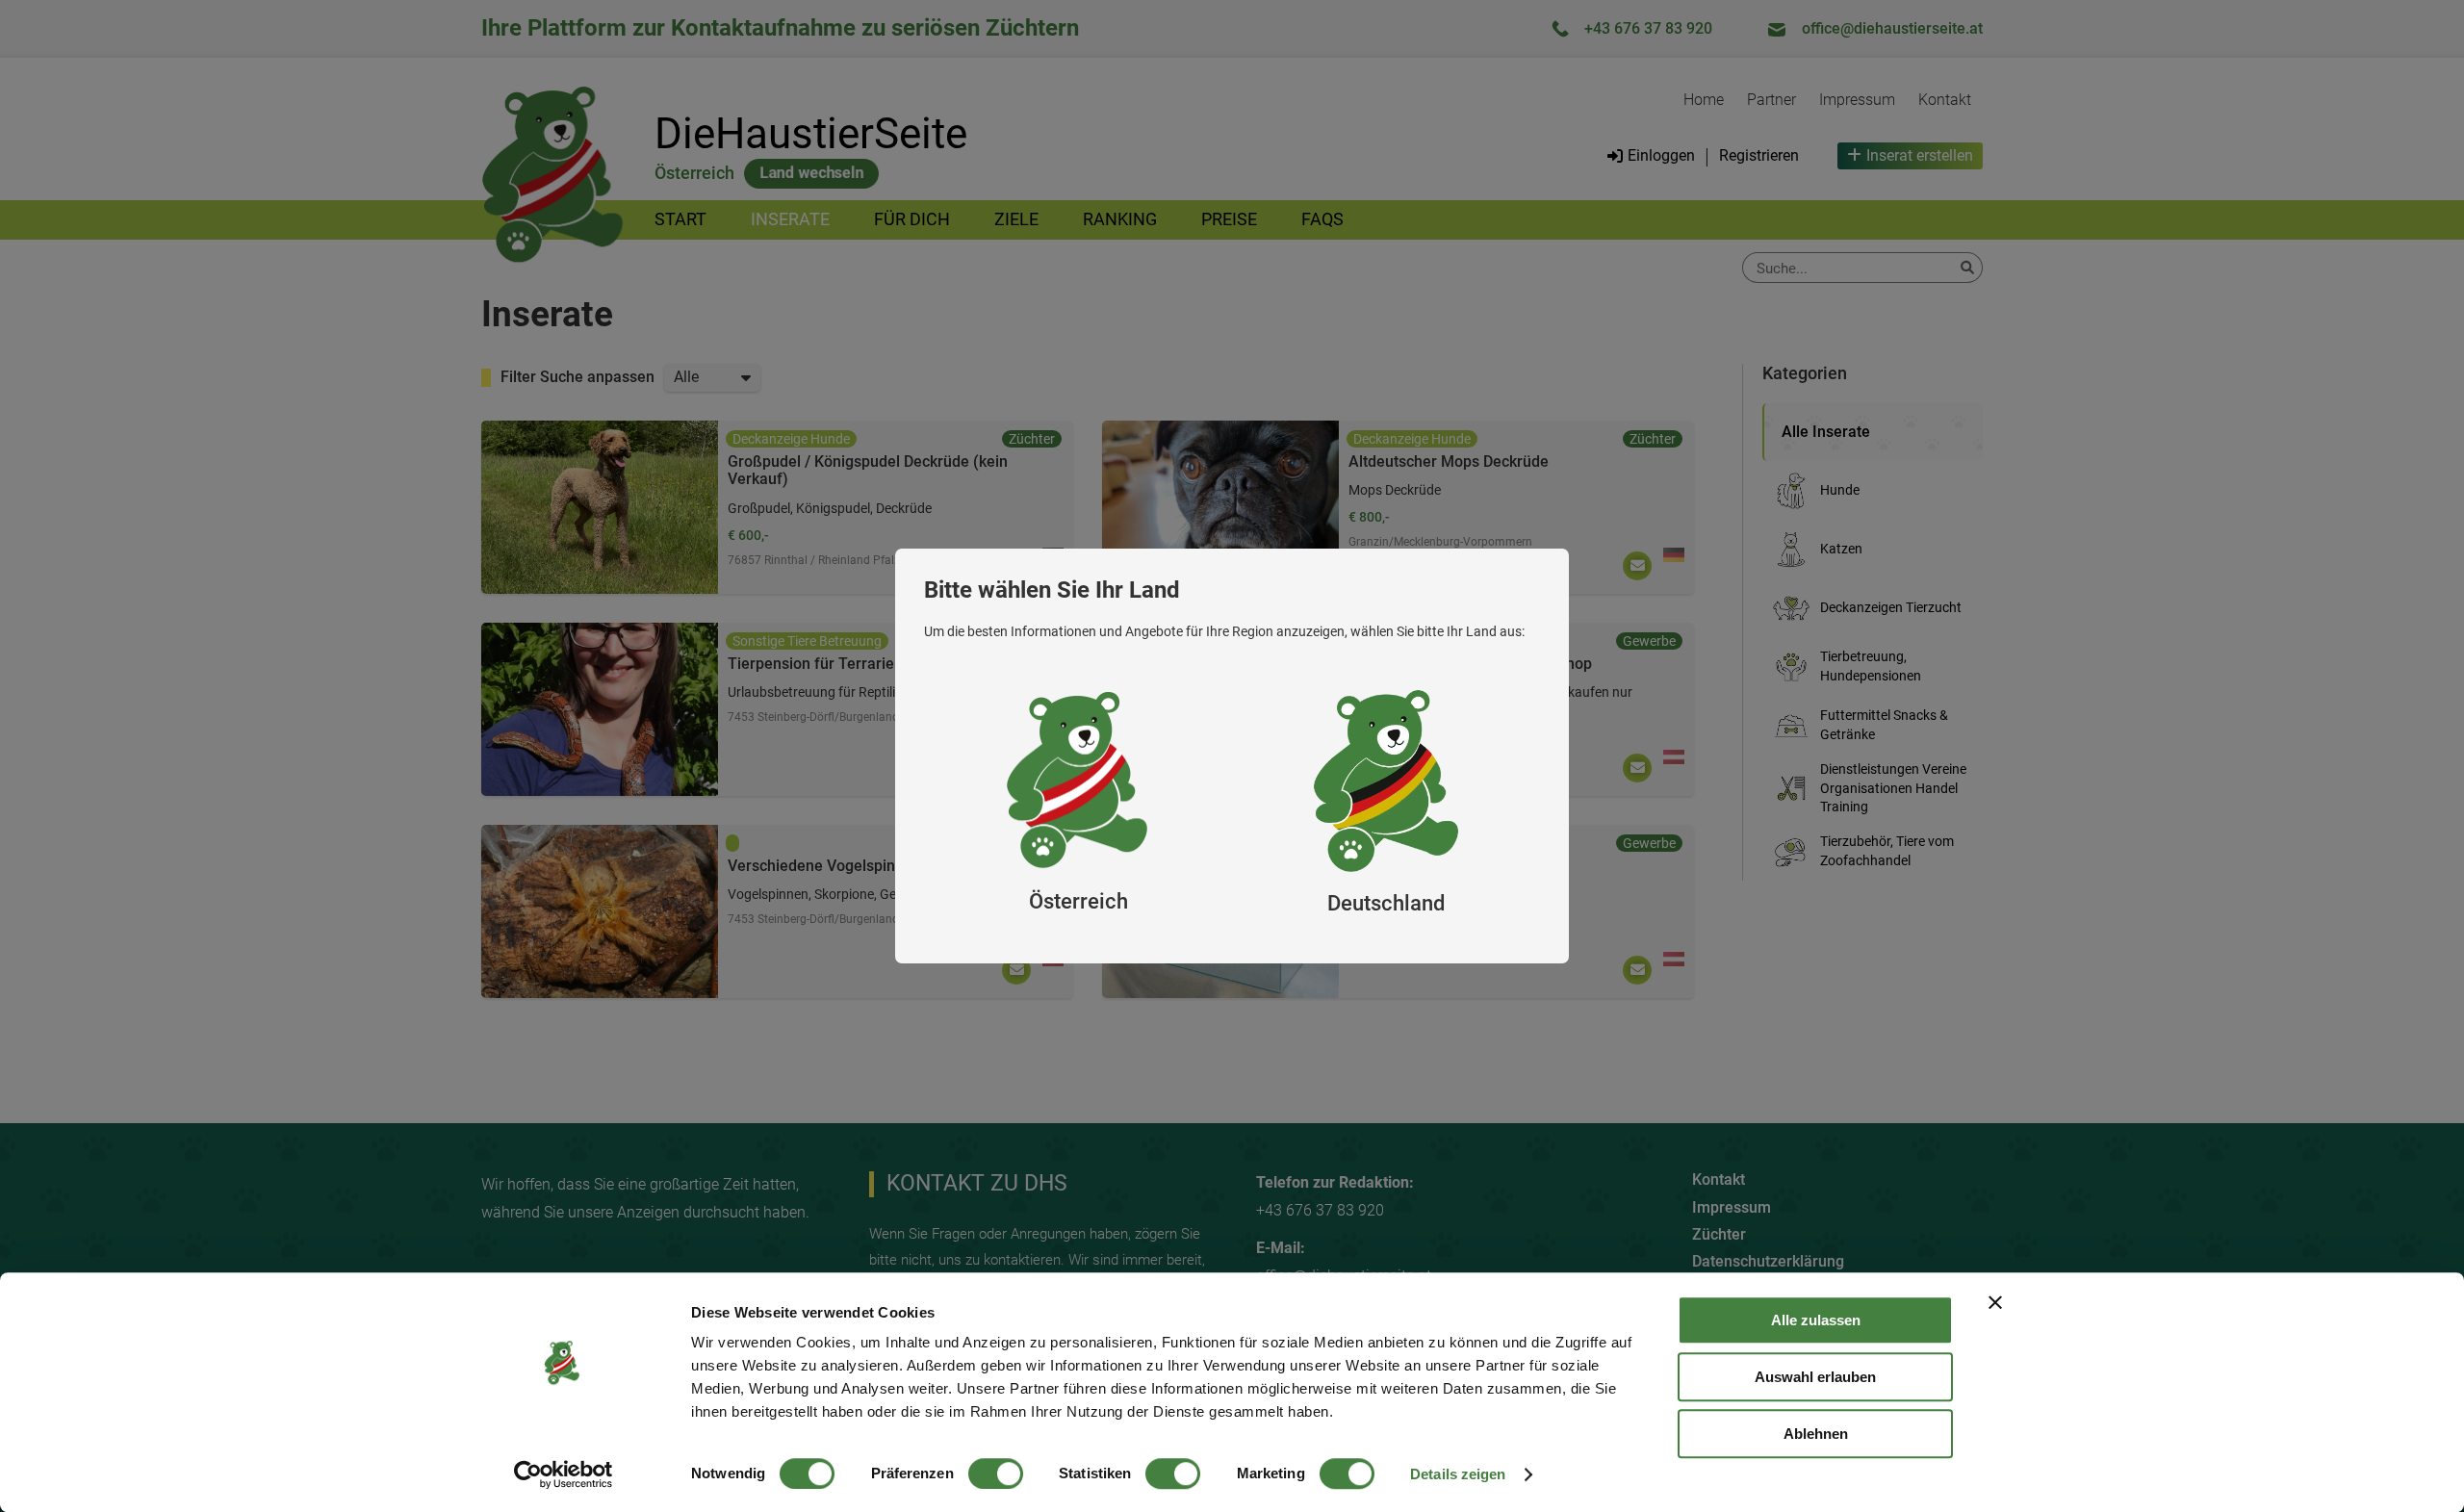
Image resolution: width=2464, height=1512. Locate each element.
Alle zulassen (1816, 1320)
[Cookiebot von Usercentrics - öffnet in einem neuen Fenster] (564, 1474)
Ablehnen (1816, 1434)
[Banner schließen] (1995, 1302)
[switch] (996, 1474)
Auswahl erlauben (1815, 1377)
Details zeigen (1458, 1474)
